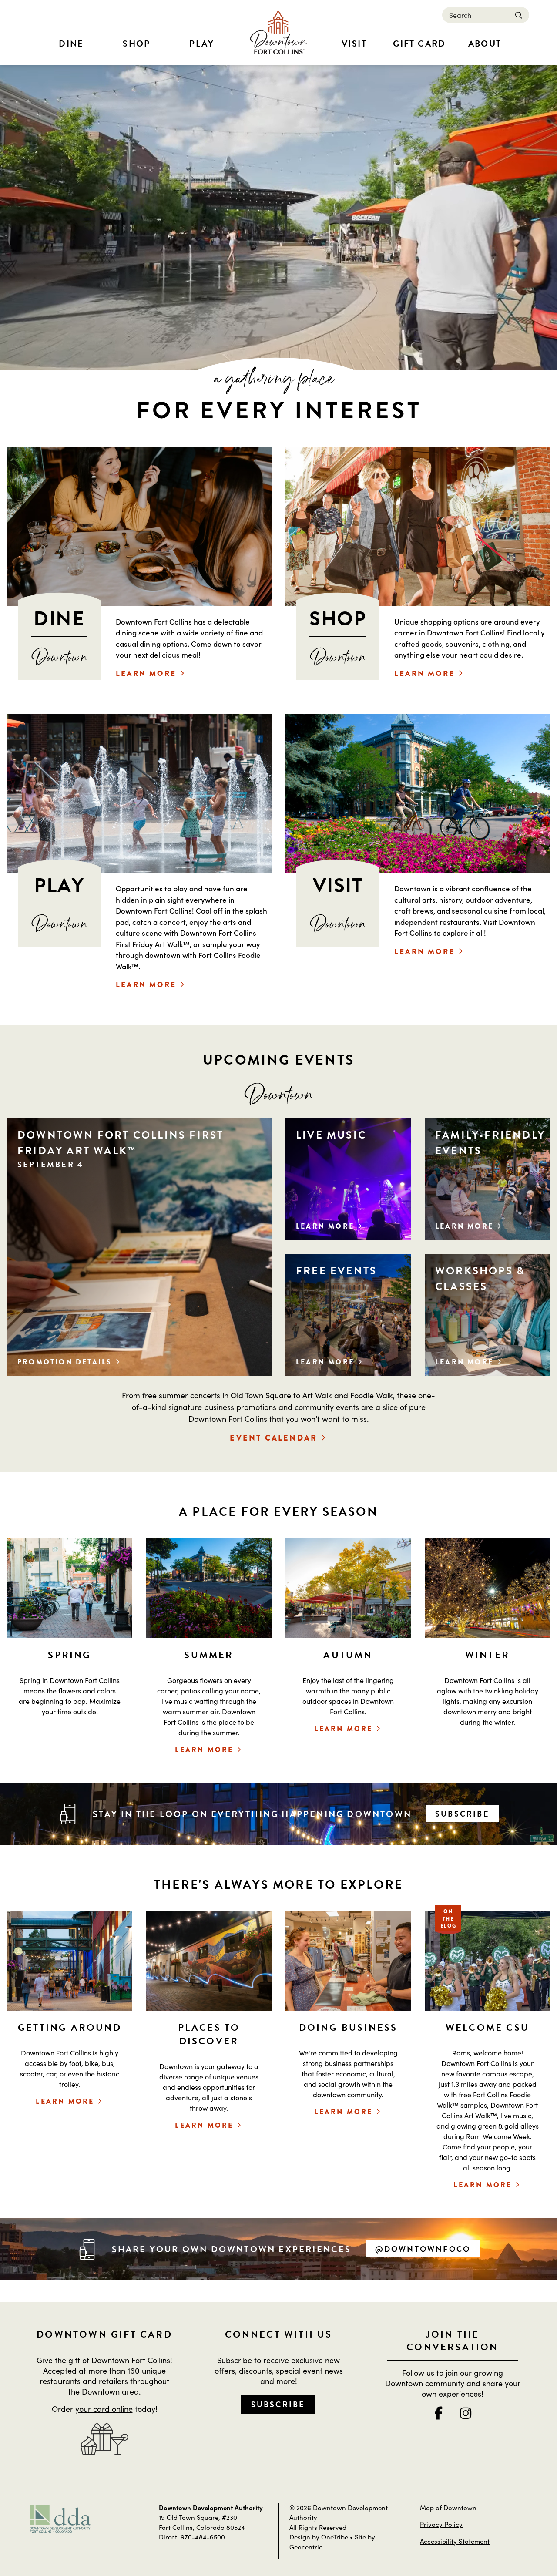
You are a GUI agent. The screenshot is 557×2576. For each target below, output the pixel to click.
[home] (278, 33)
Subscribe (462, 1814)
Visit (354, 44)
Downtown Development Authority (211, 2507)
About (485, 44)
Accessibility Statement (455, 2541)
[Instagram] (466, 2413)
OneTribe (335, 2537)
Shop (137, 44)
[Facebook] (438, 2413)
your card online (104, 2409)
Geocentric (306, 2547)
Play (202, 44)
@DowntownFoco (423, 2249)
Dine (71, 44)
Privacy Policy (441, 2524)
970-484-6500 (203, 2537)
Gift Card (419, 44)
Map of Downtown (448, 2507)
